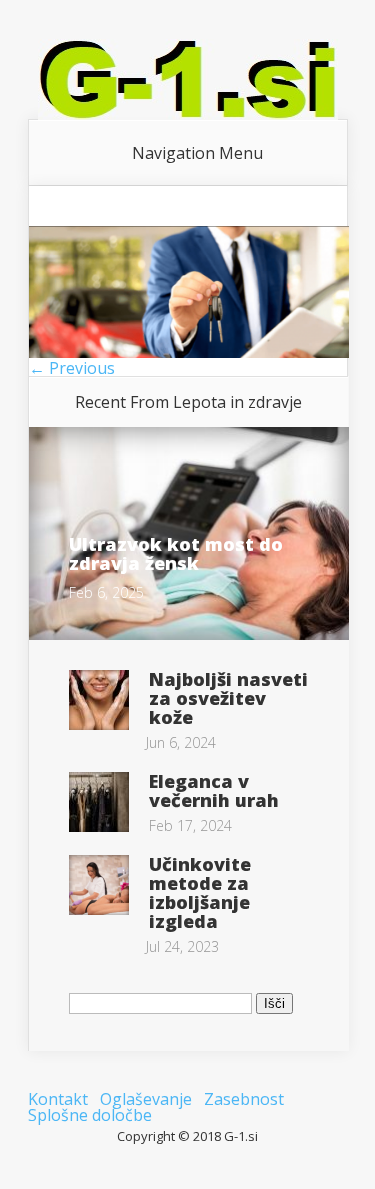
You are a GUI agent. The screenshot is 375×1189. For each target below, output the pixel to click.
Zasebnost (244, 1099)
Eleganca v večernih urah (214, 790)
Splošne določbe (90, 1115)
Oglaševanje (146, 1099)
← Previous (72, 368)
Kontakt (58, 1099)
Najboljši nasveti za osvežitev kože (228, 698)
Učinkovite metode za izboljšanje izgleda (200, 892)
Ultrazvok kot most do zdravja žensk (176, 553)
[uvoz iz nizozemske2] (189, 352)
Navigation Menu (197, 153)
